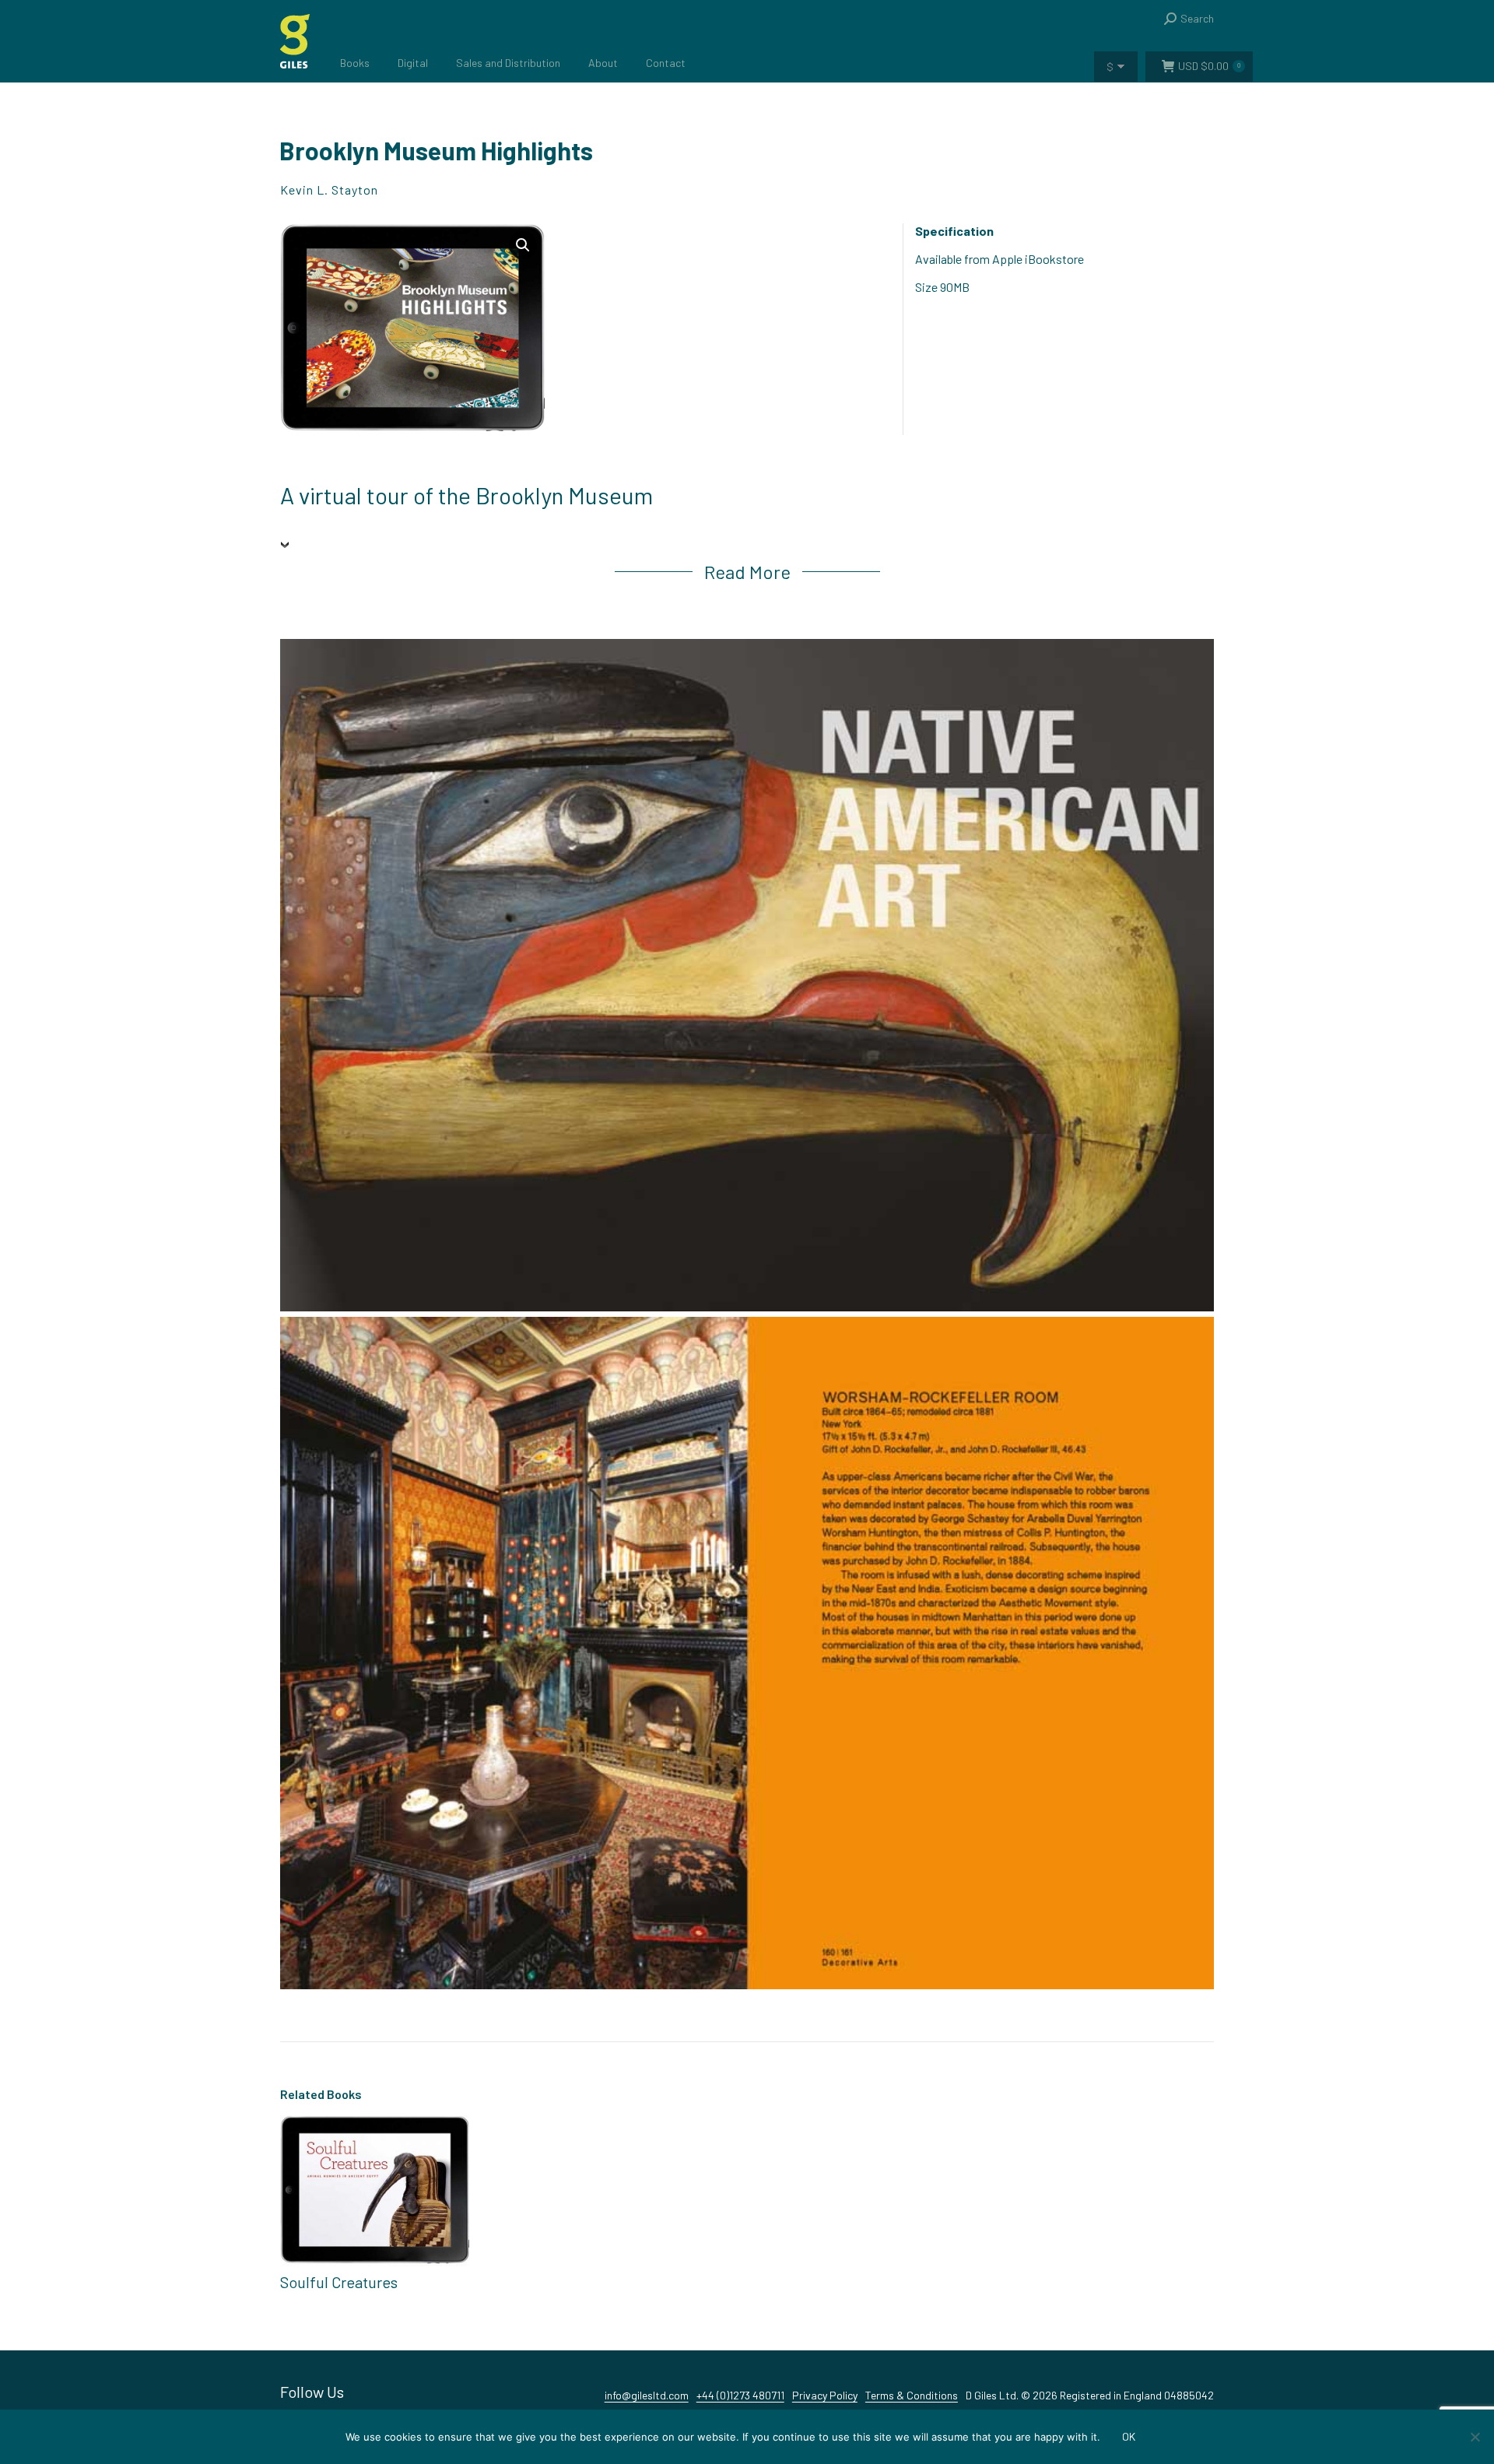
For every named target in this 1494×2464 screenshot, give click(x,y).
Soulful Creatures (339, 2282)
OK (1129, 2436)
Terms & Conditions (912, 2395)
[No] (1475, 2437)
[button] (523, 245)
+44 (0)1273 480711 (740, 2395)
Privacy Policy (825, 2395)
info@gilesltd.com (647, 2395)
